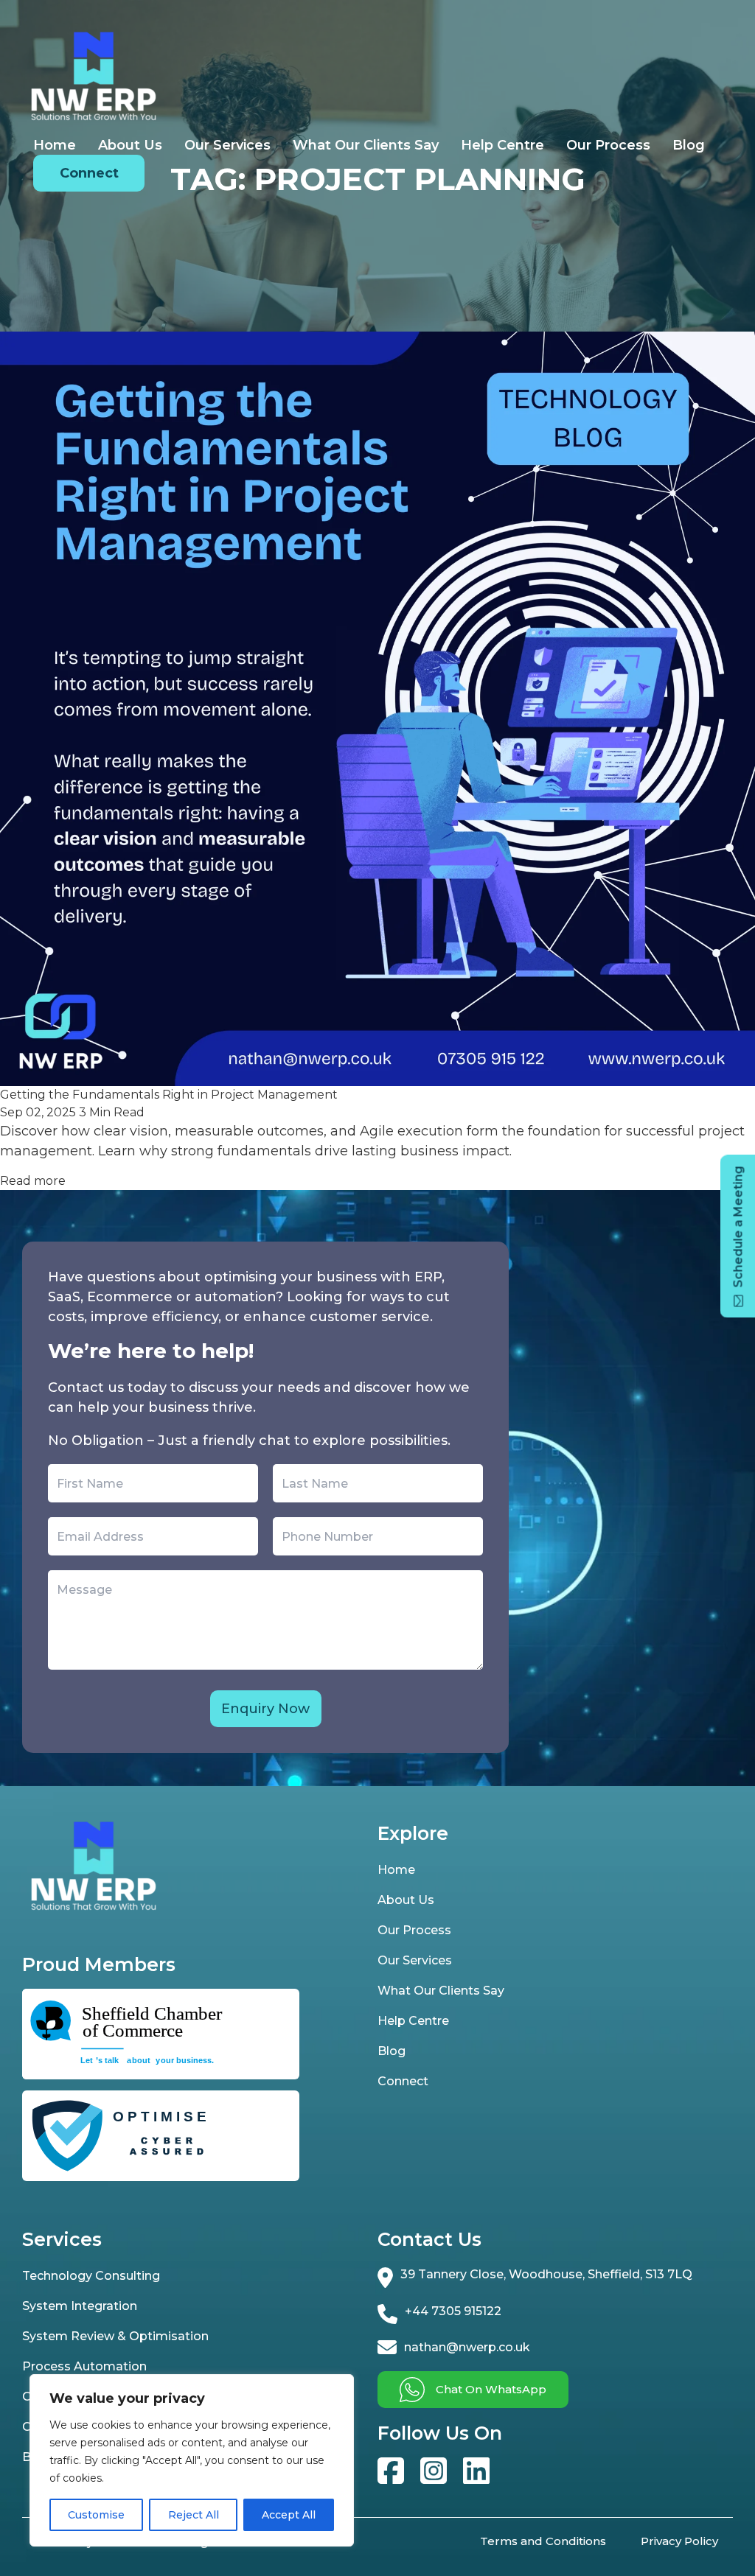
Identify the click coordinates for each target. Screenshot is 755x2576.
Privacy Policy (679, 2541)
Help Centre (502, 145)
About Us (130, 145)
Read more (33, 1181)
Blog (689, 145)
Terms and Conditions (543, 2541)
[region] (192, 2460)
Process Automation (84, 2366)
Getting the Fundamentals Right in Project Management (169, 1095)
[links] (391, 2471)
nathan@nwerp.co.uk (467, 2347)
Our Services (227, 145)
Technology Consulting (91, 2276)
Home (55, 145)
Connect (89, 173)
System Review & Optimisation (115, 2336)
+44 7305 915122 (453, 2311)
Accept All (289, 2515)
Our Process (608, 145)
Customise (96, 2515)
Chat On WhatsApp (491, 2389)
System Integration (80, 2306)
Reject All (194, 2515)
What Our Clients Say (366, 145)
